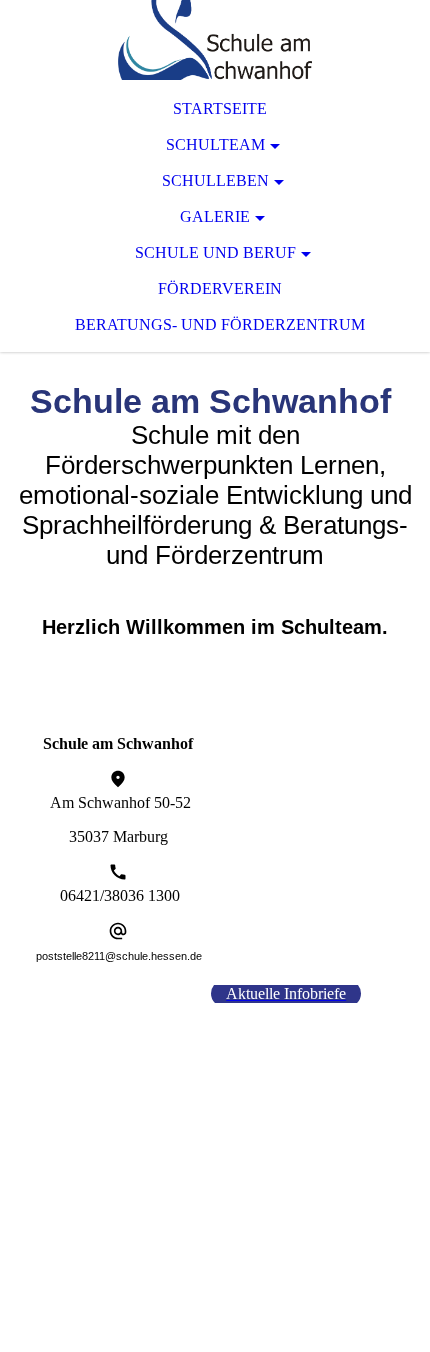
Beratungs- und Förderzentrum (220, 324)
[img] (215, 40)
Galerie (215, 216)
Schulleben (215, 180)
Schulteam (215, 144)
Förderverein (220, 288)
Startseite (220, 108)
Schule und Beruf (215, 252)
